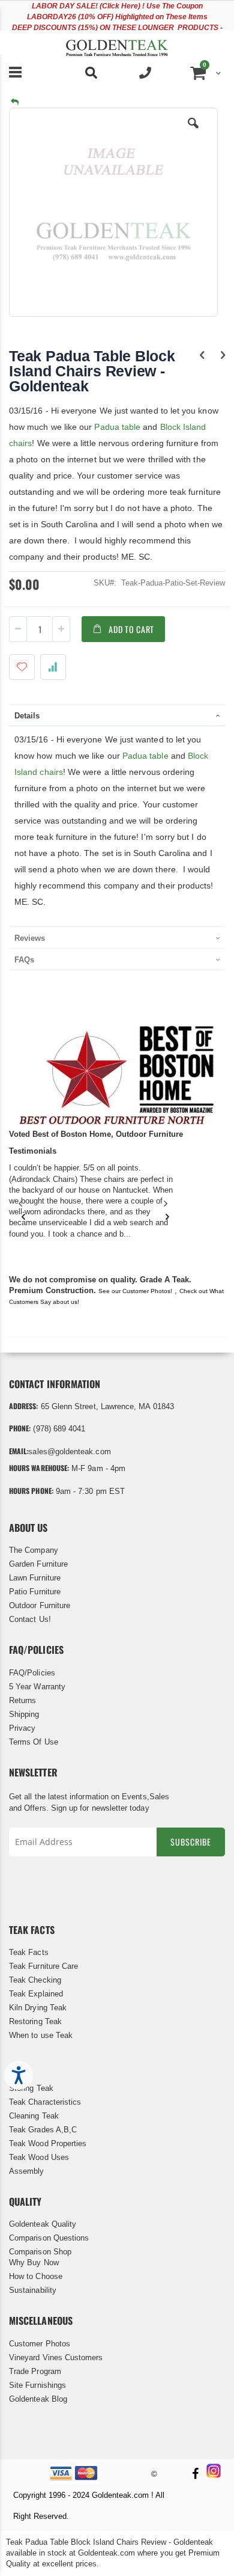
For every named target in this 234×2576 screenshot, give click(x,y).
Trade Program (35, 2371)
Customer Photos (40, 2344)
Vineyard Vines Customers (56, 2357)
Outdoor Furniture (40, 1605)
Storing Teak (31, 2088)
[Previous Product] (202, 355)
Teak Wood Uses (39, 2157)
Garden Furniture (38, 1564)
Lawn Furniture (35, 1578)
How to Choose (36, 2276)
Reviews (30, 938)
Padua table (116, 427)
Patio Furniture (35, 1592)
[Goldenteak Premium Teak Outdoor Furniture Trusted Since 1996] (117, 43)
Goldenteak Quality (43, 2224)
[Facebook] (195, 2475)
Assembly (27, 2171)
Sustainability (33, 2290)
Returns (22, 1700)
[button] (193, 132)
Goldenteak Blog (38, 2399)
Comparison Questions (49, 2238)
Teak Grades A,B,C (43, 2130)
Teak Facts (29, 1952)
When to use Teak (41, 2035)
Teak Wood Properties (48, 2143)
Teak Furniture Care (43, 1966)
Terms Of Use (34, 1742)
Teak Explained (36, 1994)
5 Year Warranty (37, 1687)
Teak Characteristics (45, 2102)
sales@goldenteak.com (69, 1452)
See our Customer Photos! (135, 1291)
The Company (34, 1550)
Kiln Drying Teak (38, 2008)
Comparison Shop (40, 2252)
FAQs (24, 960)
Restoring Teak (35, 2021)
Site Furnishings (37, 2385)
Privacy (22, 1728)
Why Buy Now (34, 2262)
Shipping (24, 1714)
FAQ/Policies (32, 1673)
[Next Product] (223, 355)
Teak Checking (35, 1980)
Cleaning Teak (34, 2116)
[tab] (117, 715)
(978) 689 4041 (59, 1429)
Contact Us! (30, 1619)
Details (27, 716)
